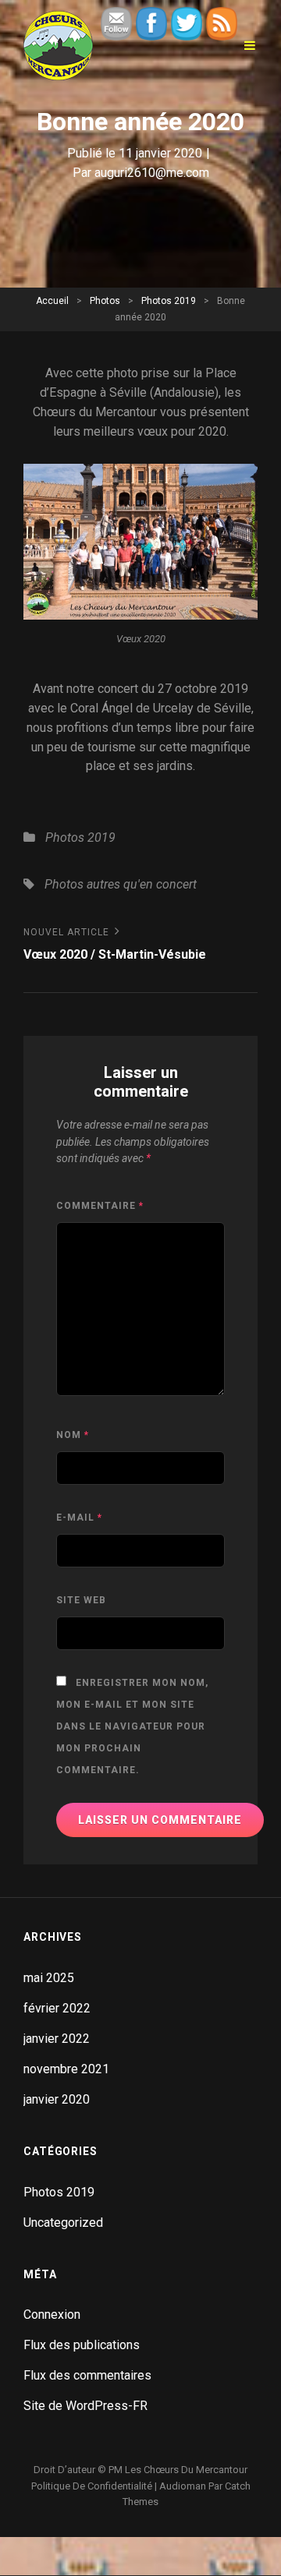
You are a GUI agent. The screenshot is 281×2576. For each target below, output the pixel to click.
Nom (73, 1435)
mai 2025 (49, 1978)
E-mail (79, 1518)
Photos (105, 301)
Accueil (52, 301)
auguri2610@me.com (152, 173)
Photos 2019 (169, 301)
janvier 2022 (57, 2039)
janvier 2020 (57, 2099)
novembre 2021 (66, 2069)
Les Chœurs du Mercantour (186, 2470)
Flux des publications (82, 2345)
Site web (81, 1600)
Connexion (52, 2315)
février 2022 (57, 2008)
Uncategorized (63, 2223)
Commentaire (100, 1206)
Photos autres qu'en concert (121, 884)
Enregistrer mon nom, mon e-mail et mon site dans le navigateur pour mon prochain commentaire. (132, 1726)
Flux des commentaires (87, 2375)
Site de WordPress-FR (85, 2406)
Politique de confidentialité (92, 2486)
